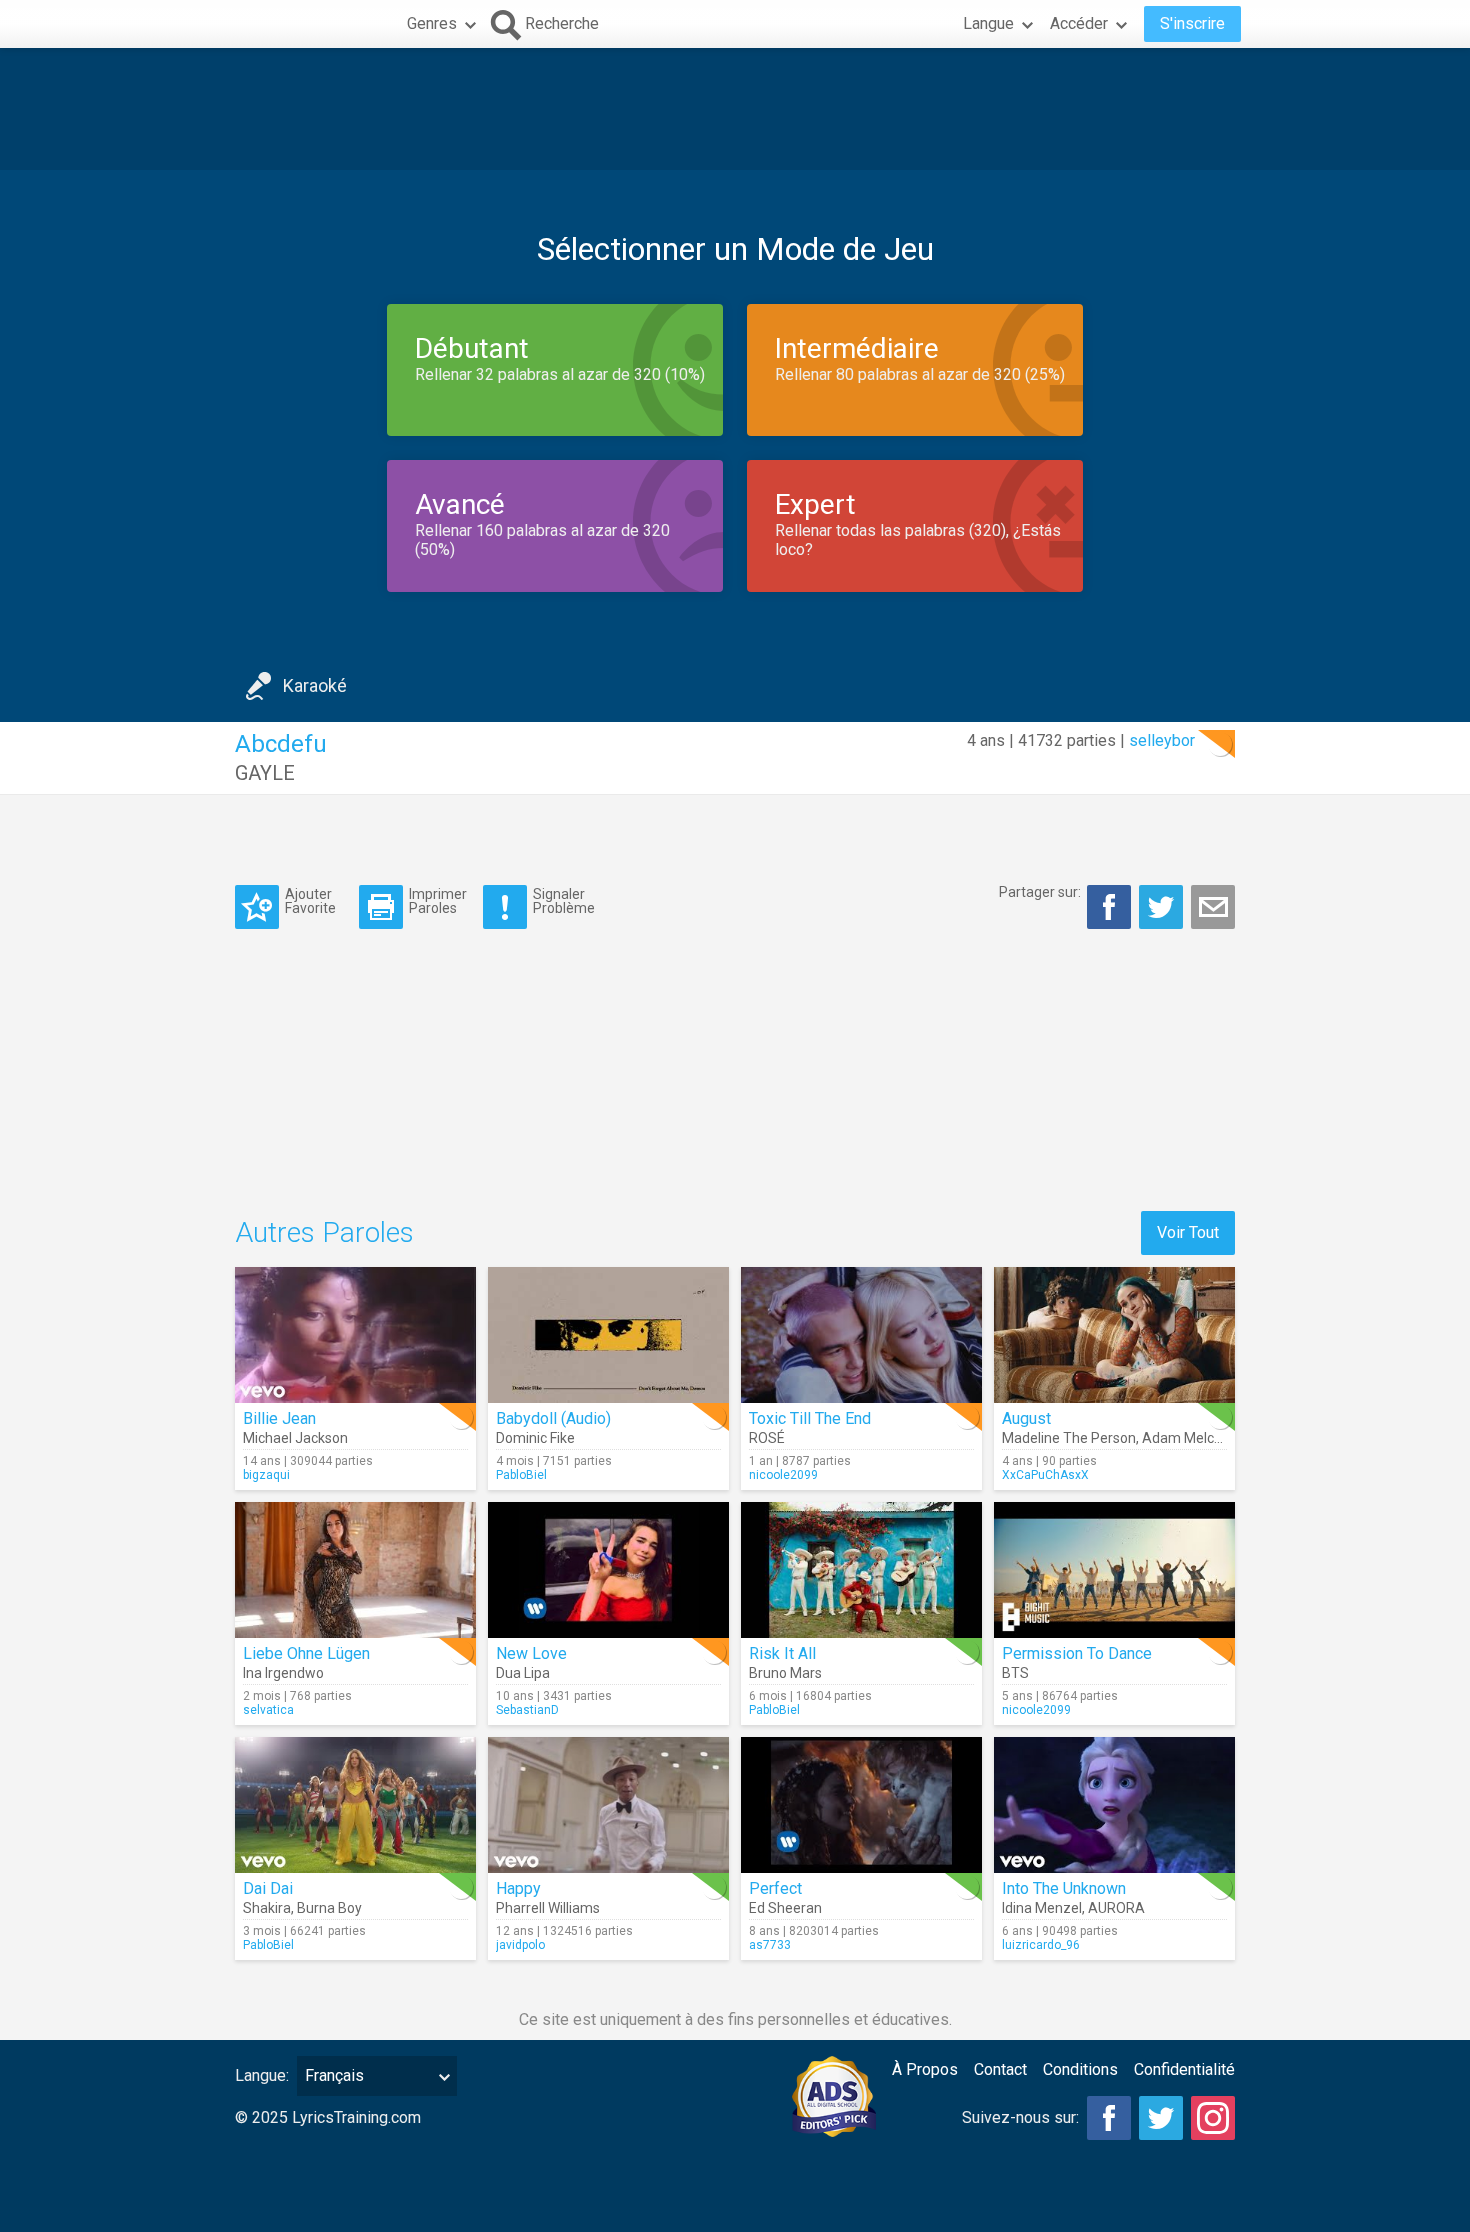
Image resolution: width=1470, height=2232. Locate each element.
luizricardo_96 (1041, 1945)
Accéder (1079, 23)
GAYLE (265, 773)
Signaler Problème (564, 900)
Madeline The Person (1069, 1438)
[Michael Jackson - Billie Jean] (355, 1335)
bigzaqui (266, 1475)
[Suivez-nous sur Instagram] (1213, 2118)
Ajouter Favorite (310, 900)
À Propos (925, 2069)
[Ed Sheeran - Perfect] (861, 1805)
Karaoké (315, 685)
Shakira (267, 1908)
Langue (988, 23)
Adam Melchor (1188, 1438)
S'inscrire (1192, 23)
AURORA (1116, 1908)
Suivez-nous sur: (1020, 2117)
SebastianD (527, 1710)
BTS (1015, 1673)
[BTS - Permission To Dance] (1114, 1570)
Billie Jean (279, 1418)
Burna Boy (329, 1908)
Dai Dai (268, 1888)
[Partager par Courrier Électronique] (1213, 907)
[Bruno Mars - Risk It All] (861, 1570)
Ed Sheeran (785, 1908)
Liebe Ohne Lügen (306, 1653)
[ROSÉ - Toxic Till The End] (861, 1335)
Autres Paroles (324, 1232)
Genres (432, 23)
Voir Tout (1188, 1232)
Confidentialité (1184, 2069)
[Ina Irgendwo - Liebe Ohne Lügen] (355, 1570)
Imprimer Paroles (438, 900)
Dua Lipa (523, 1673)
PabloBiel (521, 1475)
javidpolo (520, 1945)
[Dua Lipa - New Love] (608, 1570)
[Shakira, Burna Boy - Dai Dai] (355, 1805)
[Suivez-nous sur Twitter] (1161, 2118)
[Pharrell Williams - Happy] (608, 1805)
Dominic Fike (535, 1438)
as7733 (770, 1945)
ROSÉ (767, 1438)
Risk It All (782, 1653)
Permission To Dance (1077, 1653)
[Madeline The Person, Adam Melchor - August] (1114, 1335)
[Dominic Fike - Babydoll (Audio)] (608, 1335)
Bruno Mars (785, 1673)
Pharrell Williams (548, 1908)
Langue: (262, 2075)
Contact (1000, 2069)
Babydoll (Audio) (553, 1418)
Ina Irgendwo (283, 1673)
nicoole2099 (783, 1475)
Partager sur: (1040, 892)
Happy (518, 1888)
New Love (531, 1653)
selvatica (268, 1710)
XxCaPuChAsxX (1045, 1475)
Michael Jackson (295, 1438)
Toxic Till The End (810, 1418)
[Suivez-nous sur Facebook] (1109, 2118)
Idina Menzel (1042, 1908)
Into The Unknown (1064, 1888)
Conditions (1080, 2069)
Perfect (775, 1888)
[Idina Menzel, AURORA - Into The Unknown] (1114, 1805)
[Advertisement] (735, 109)
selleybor (1162, 740)
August (1026, 1418)
